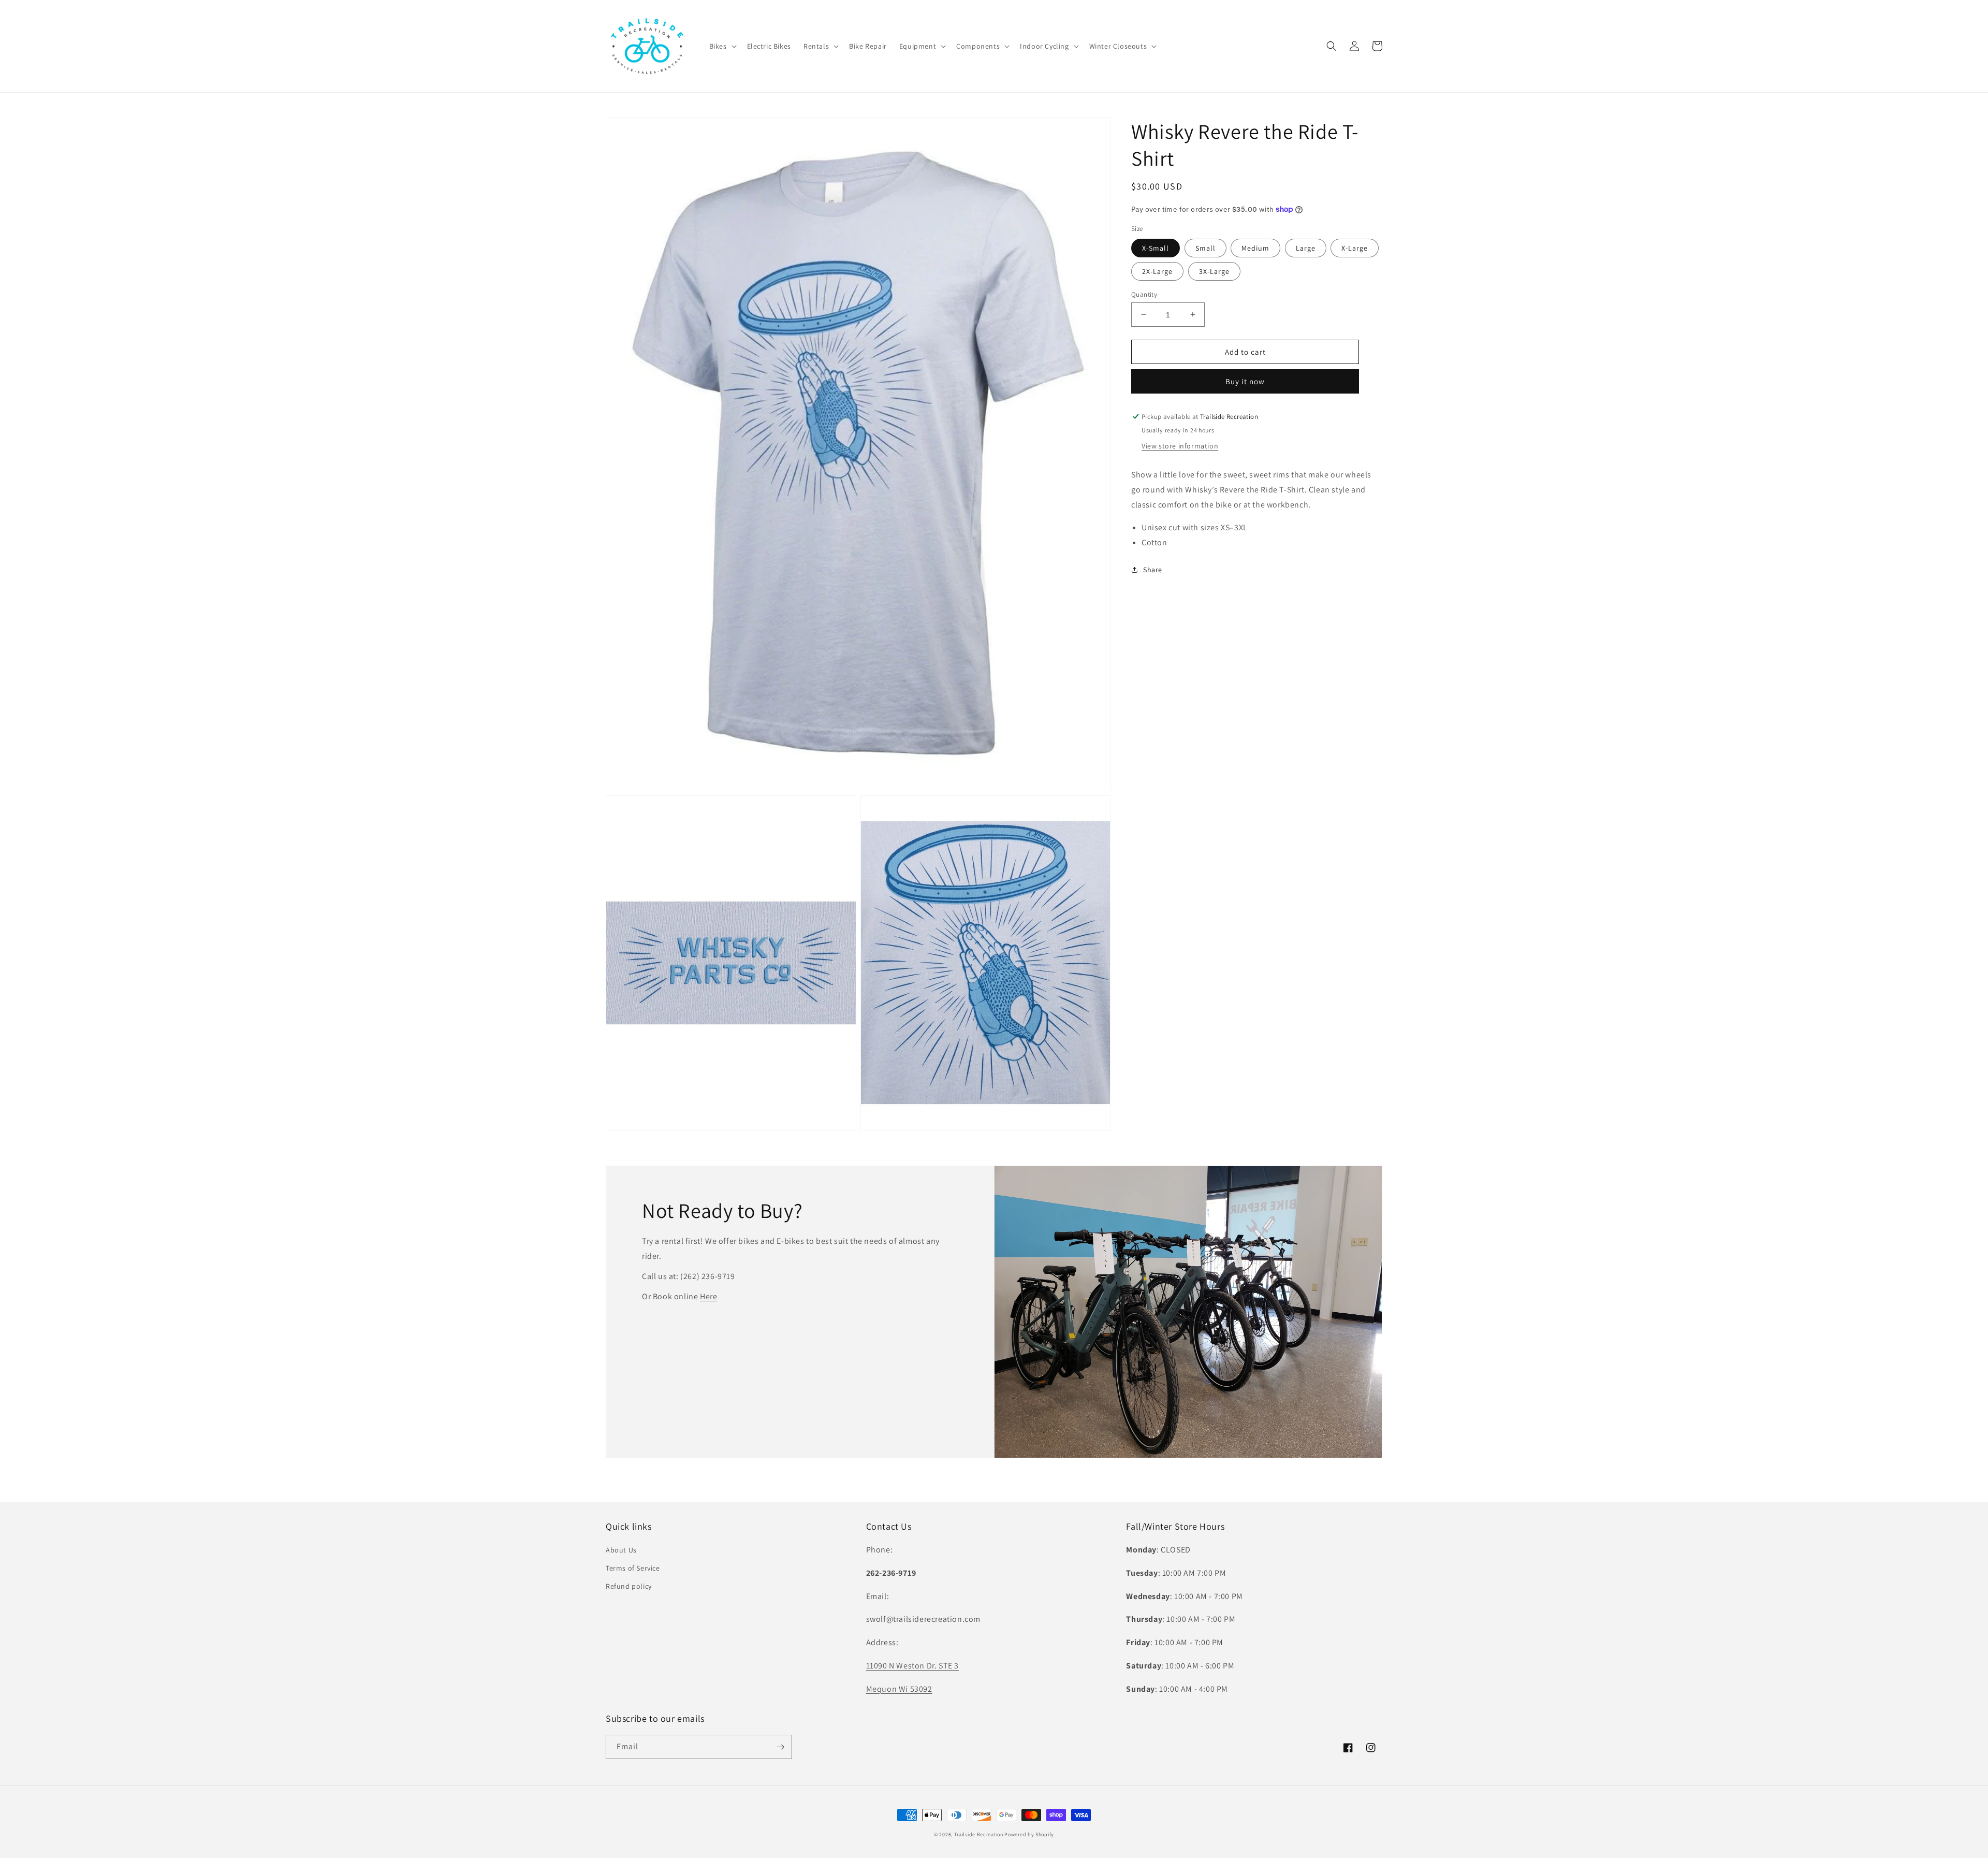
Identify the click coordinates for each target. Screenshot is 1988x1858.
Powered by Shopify (1029, 1834)
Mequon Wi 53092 (899, 1689)
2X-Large (1157, 271)
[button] (722, 46)
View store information (1180, 446)
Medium (1255, 248)
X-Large (1355, 248)
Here (708, 1296)
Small (1205, 248)
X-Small (1156, 248)
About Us (621, 1550)
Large (1306, 248)
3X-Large (1214, 271)
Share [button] (1153, 570)
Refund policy (629, 1586)
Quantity (1144, 294)
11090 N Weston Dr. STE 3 (912, 1666)
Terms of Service (633, 1568)
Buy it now (1245, 381)
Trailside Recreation (979, 1834)
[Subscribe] (780, 1747)
